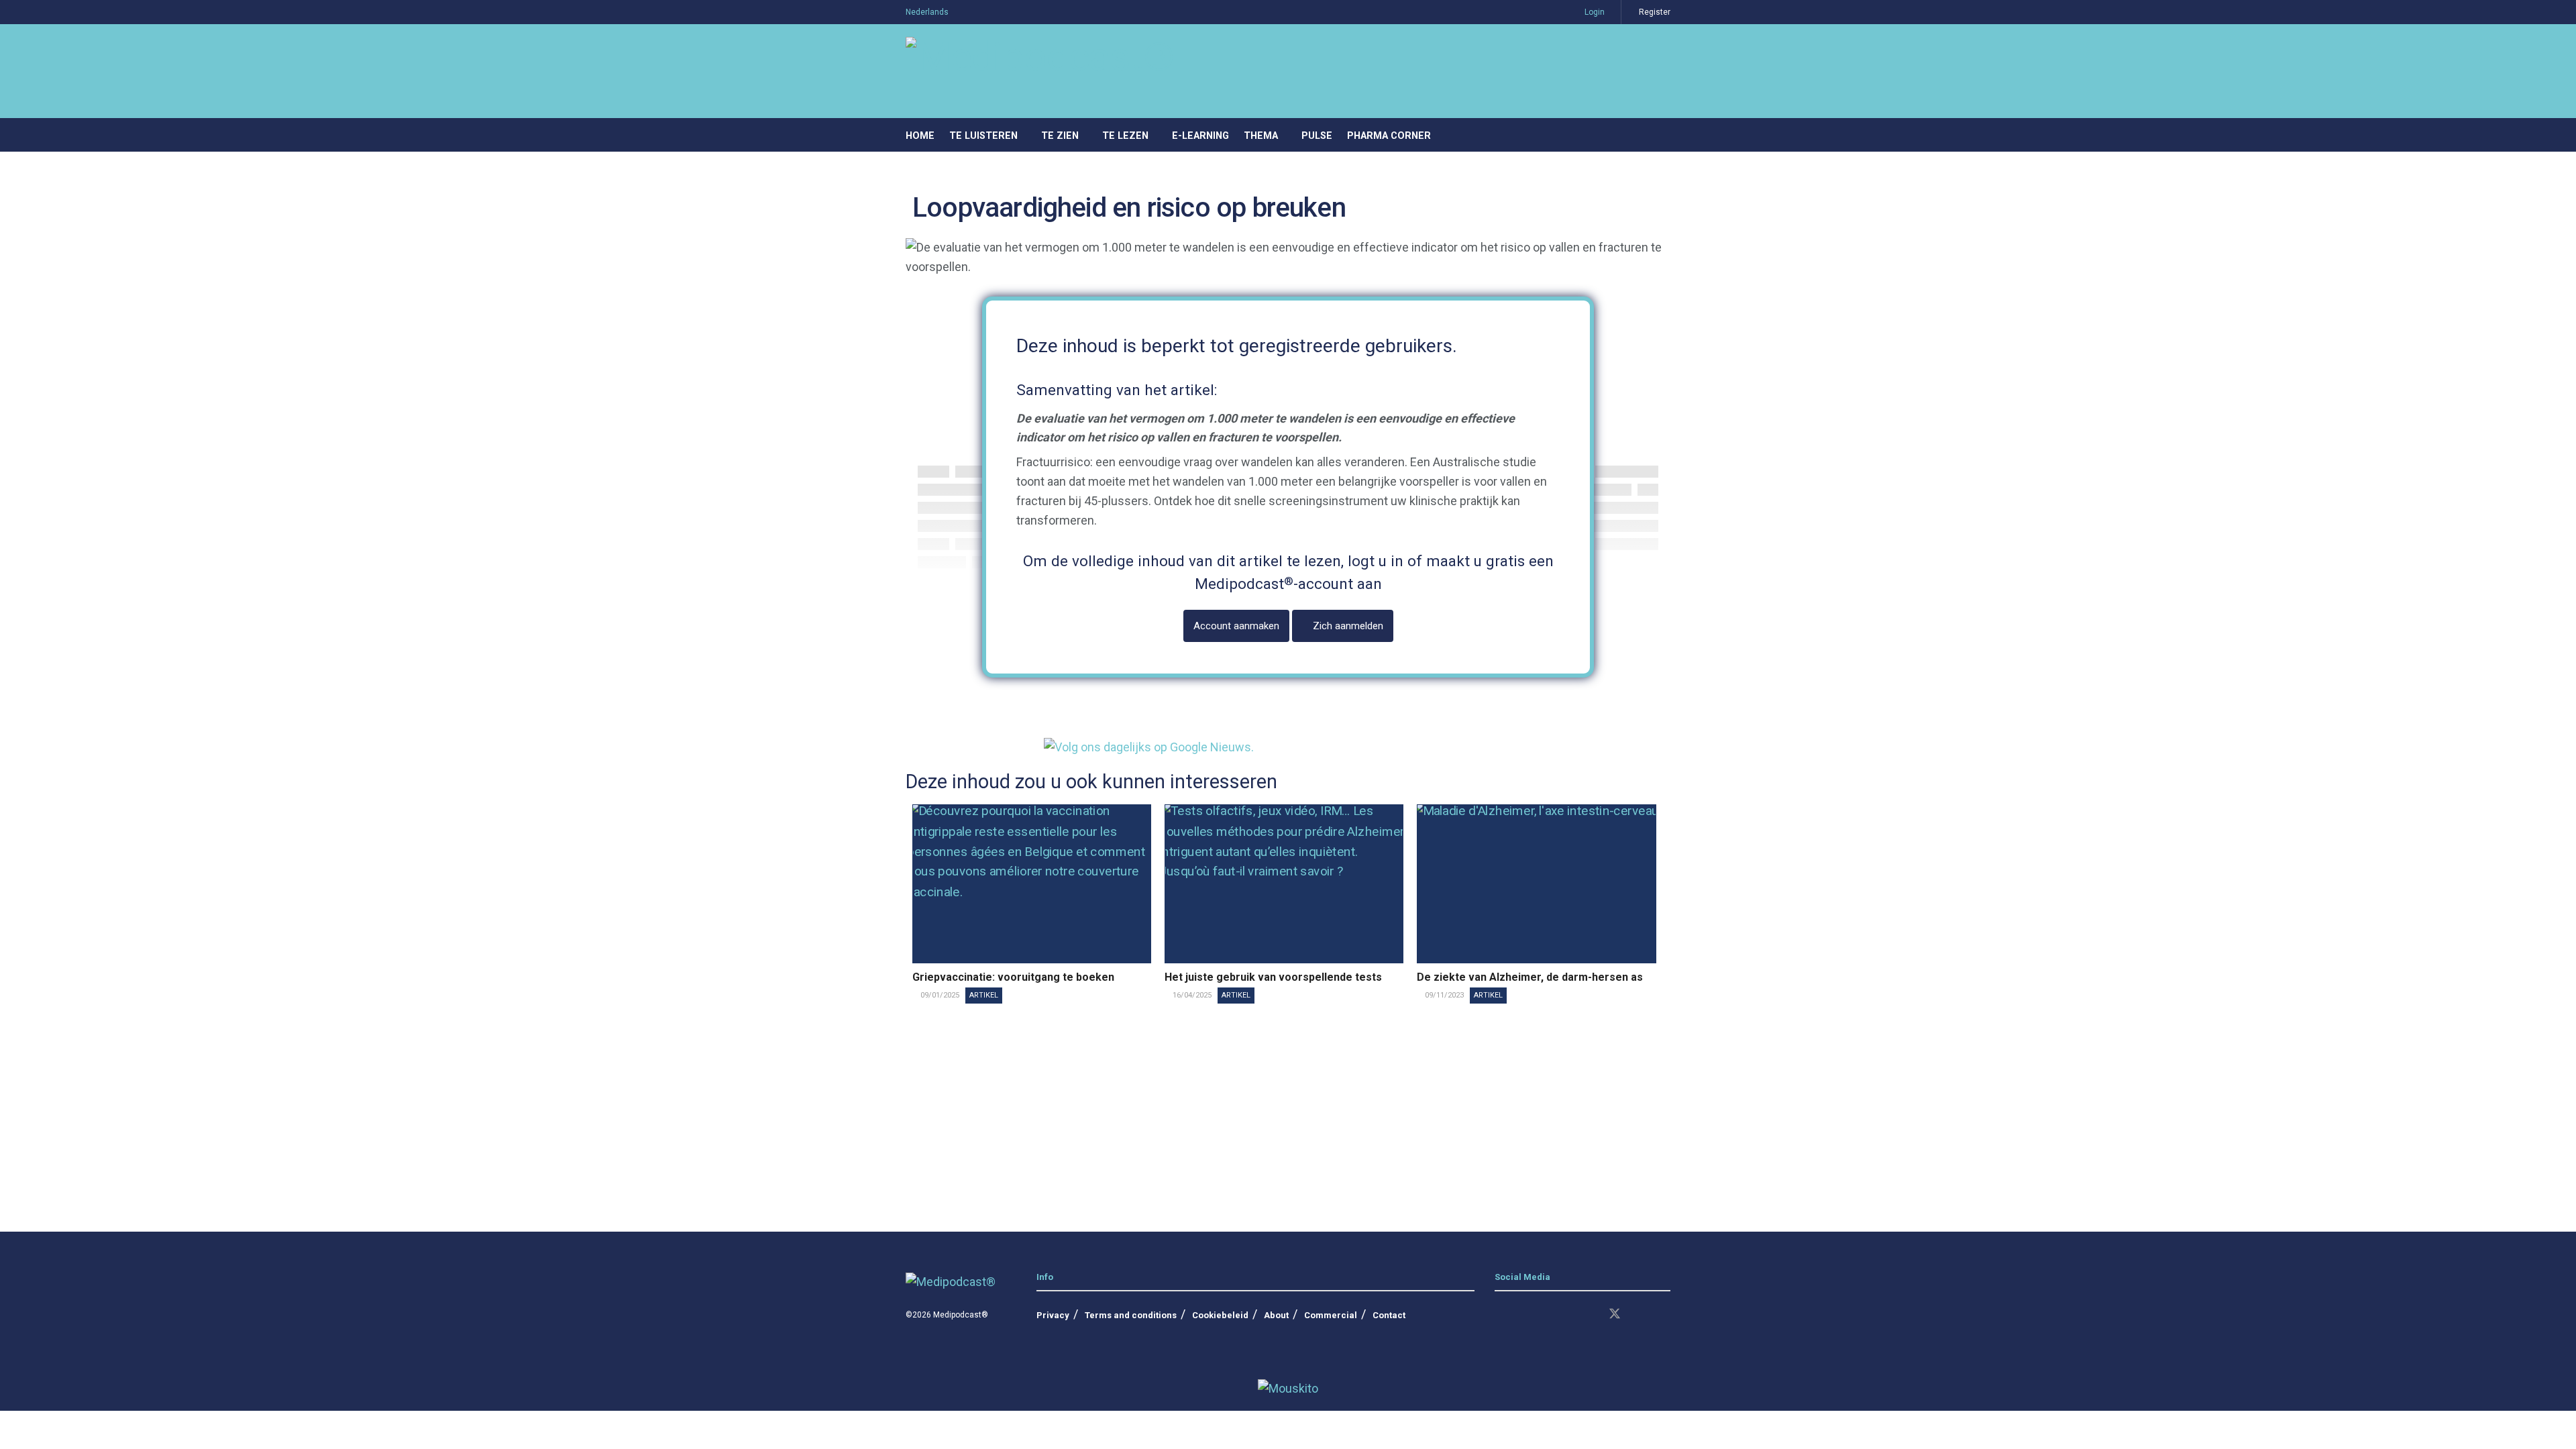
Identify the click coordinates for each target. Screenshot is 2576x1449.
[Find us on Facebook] (1545, 1314)
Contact (1389, 1315)
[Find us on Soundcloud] (1591, 1314)
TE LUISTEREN (983, 136)
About (1276, 1315)
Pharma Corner (1389, 136)
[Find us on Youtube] (1568, 1314)
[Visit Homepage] (1040, 71)
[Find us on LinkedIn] (1499, 1314)
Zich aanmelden (1347, 626)
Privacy (1053, 1315)
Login (1594, 12)
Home (920, 136)
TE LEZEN (1125, 136)
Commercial (1331, 1315)
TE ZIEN (1060, 136)
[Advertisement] (1288, 1111)
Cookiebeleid (1220, 1315)
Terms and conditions (1131, 1315)
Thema (1261, 136)
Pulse (1317, 136)
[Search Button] (1665, 135)
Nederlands (927, 12)
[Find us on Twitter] (1615, 1314)
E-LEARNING (1200, 136)
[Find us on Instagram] (1522, 1314)
